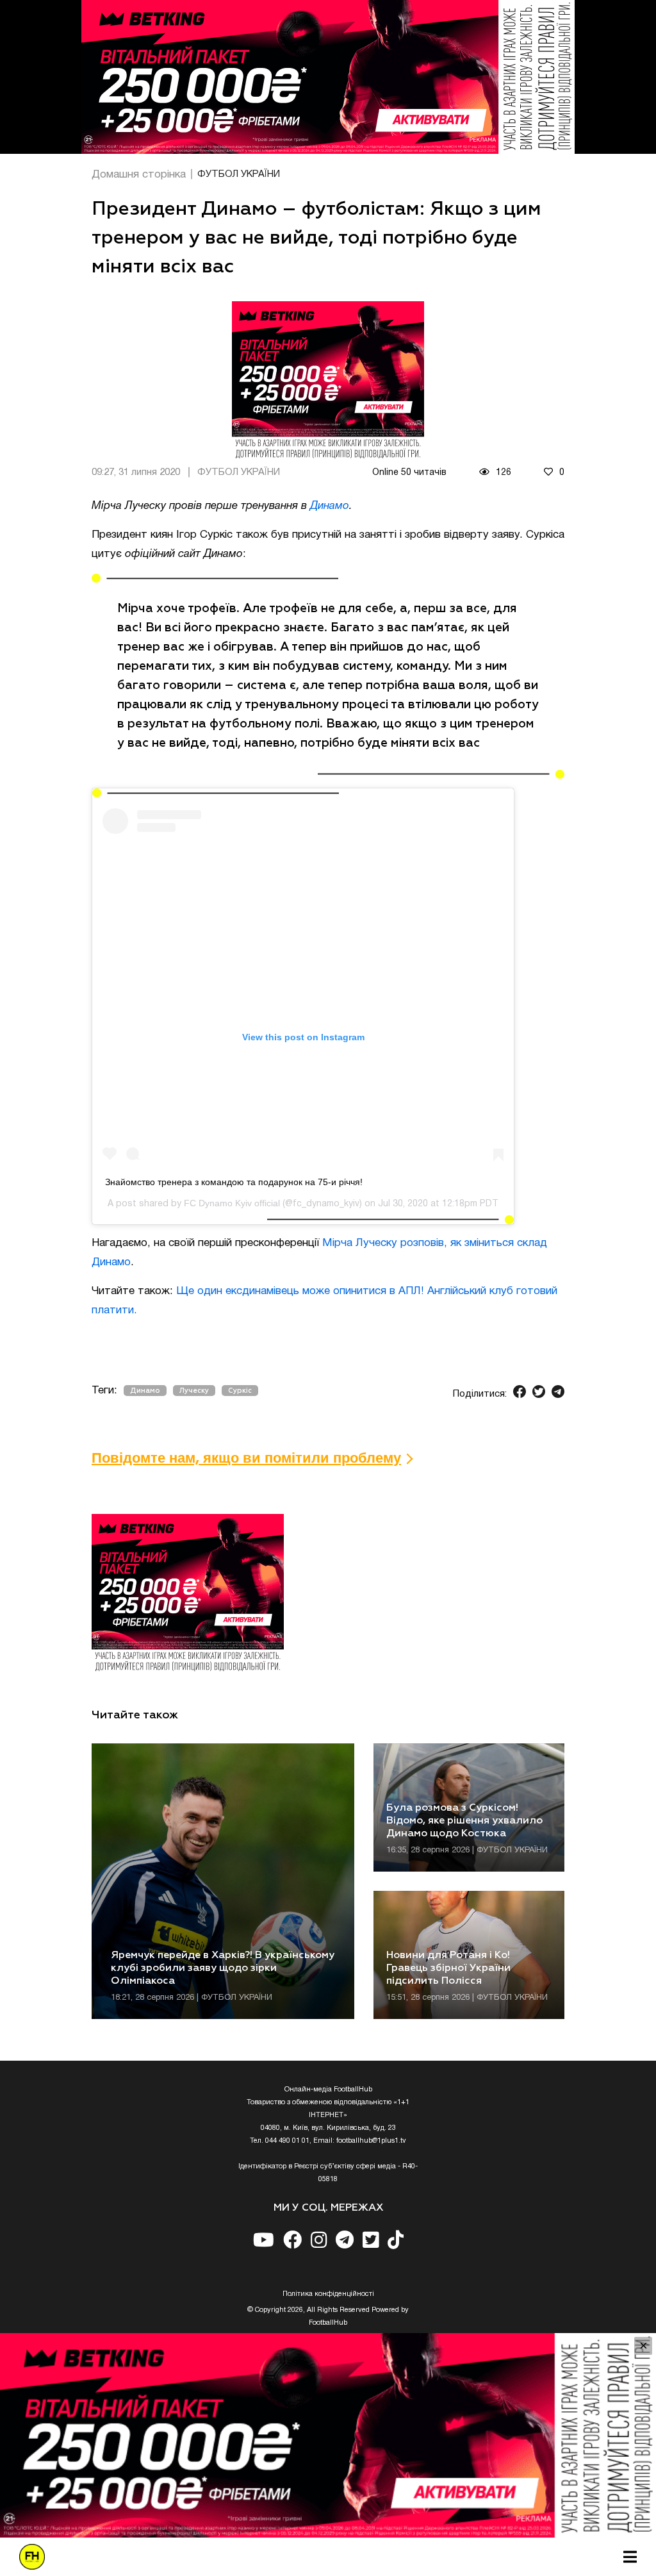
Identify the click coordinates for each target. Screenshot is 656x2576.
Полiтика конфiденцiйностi (328, 2294)
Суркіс (240, 1391)
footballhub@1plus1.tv (371, 2141)
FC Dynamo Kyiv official (232, 1203)
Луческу (194, 1391)
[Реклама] (328, 77)
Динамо (330, 506)
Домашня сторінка (139, 175)
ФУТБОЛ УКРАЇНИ (239, 174)
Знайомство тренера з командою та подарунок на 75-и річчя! (234, 1182)
